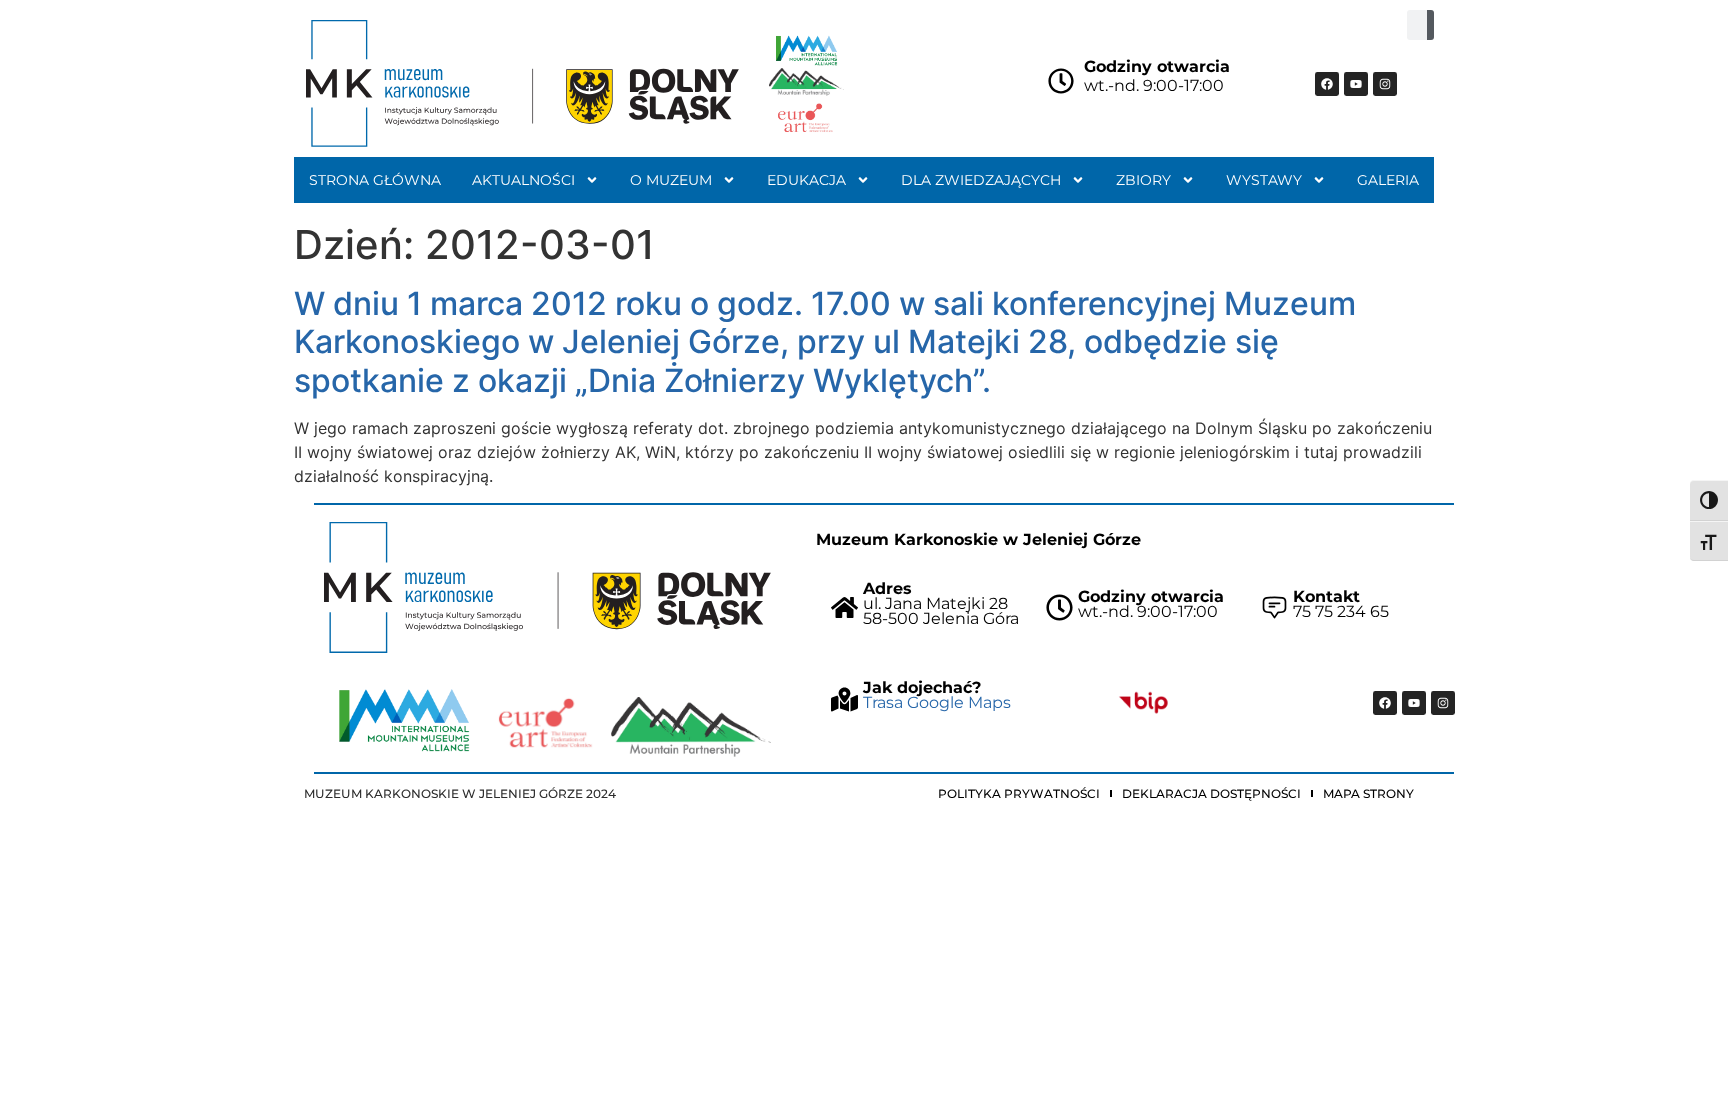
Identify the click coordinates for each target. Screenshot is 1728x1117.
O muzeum (671, 180)
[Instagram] (1385, 84)
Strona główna (375, 180)
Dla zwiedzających (981, 180)
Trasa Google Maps (937, 702)
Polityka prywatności (1019, 793)
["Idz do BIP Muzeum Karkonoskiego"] (1143, 703)
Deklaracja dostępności (1211, 793)
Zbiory (1143, 180)
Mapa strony (1368, 793)
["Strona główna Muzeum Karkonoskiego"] (547, 587)
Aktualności (523, 180)
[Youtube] (1356, 84)
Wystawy (1264, 180)
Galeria (1388, 180)
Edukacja (806, 180)
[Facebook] (1327, 84)
